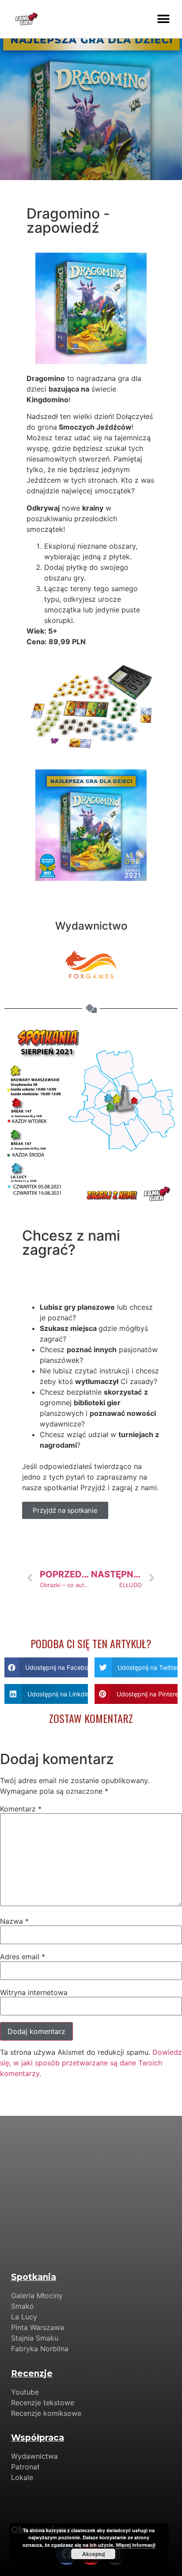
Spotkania (34, 2277)
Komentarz (21, 1809)
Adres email (23, 1957)
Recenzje (32, 2374)
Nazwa (14, 1921)
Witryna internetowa (34, 1992)
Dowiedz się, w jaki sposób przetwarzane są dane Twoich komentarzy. (91, 2063)
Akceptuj (93, 2554)
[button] (163, 19)
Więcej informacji (136, 2545)
